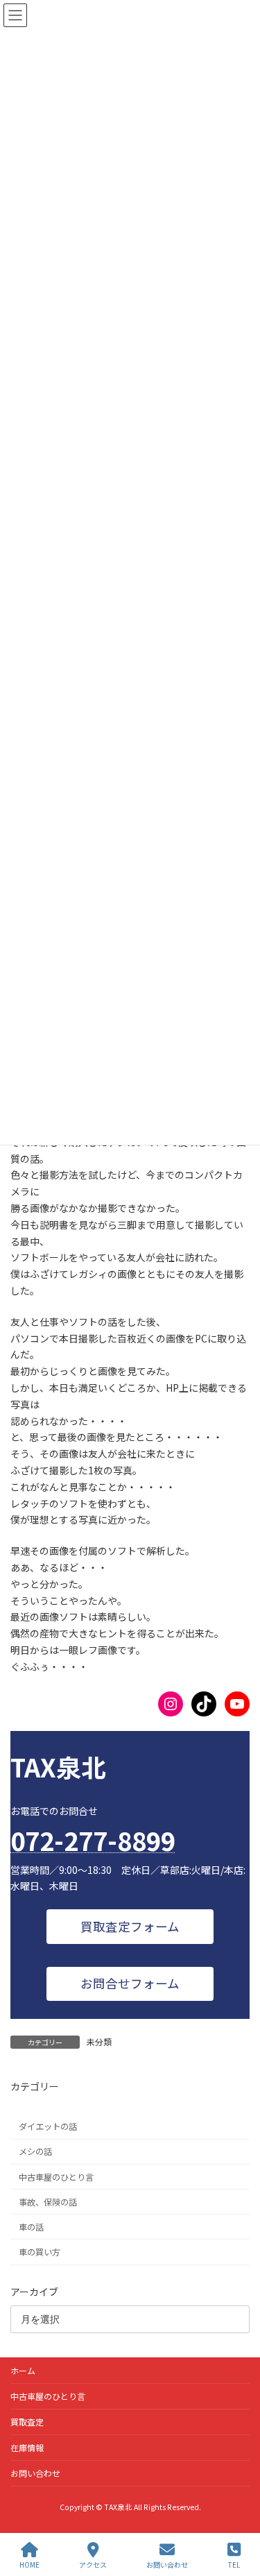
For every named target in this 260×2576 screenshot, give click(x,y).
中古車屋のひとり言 (56, 2176)
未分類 (99, 2041)
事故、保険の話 (48, 2201)
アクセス (93, 2564)
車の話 (31, 2226)
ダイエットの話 (48, 2126)
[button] (130, 1926)
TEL (234, 2564)
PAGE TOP (238, 2513)
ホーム (23, 2370)
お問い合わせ (35, 2473)
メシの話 (35, 2151)
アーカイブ (34, 2291)
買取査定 (27, 2422)
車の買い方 (40, 2252)
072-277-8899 (93, 1840)
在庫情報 (27, 2447)
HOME (29, 2564)
